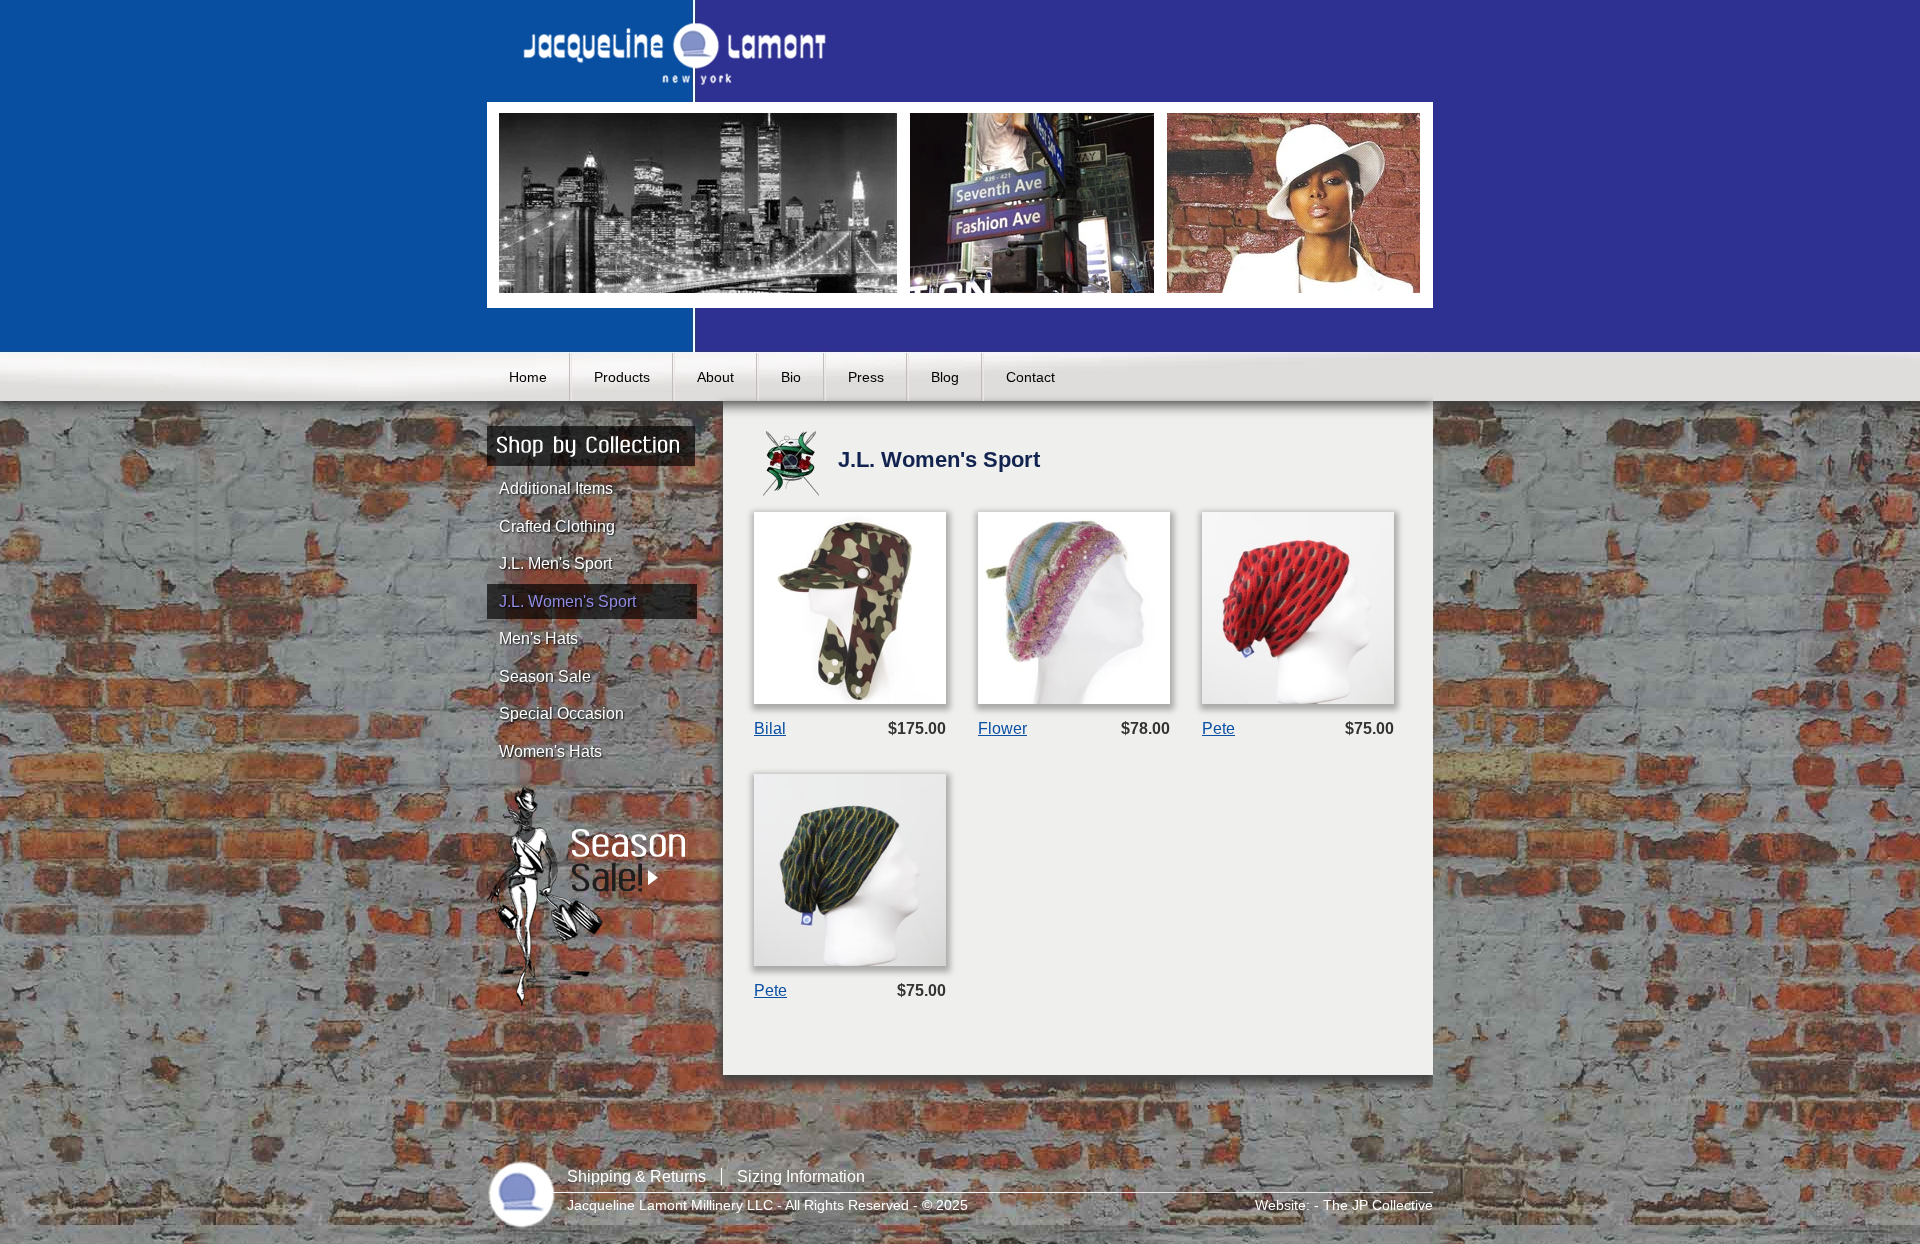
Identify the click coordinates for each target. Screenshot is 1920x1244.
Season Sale (545, 676)
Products (622, 377)
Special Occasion (561, 713)
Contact (1030, 377)
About (715, 377)
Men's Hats (538, 638)
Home (528, 377)
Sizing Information (801, 1176)
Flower (1002, 728)
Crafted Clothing (557, 526)
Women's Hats (550, 751)
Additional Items (556, 488)
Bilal (770, 728)
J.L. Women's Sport (567, 601)
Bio (791, 377)
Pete (1218, 728)
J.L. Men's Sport (555, 563)
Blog (945, 377)
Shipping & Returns (636, 1176)
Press (866, 377)
